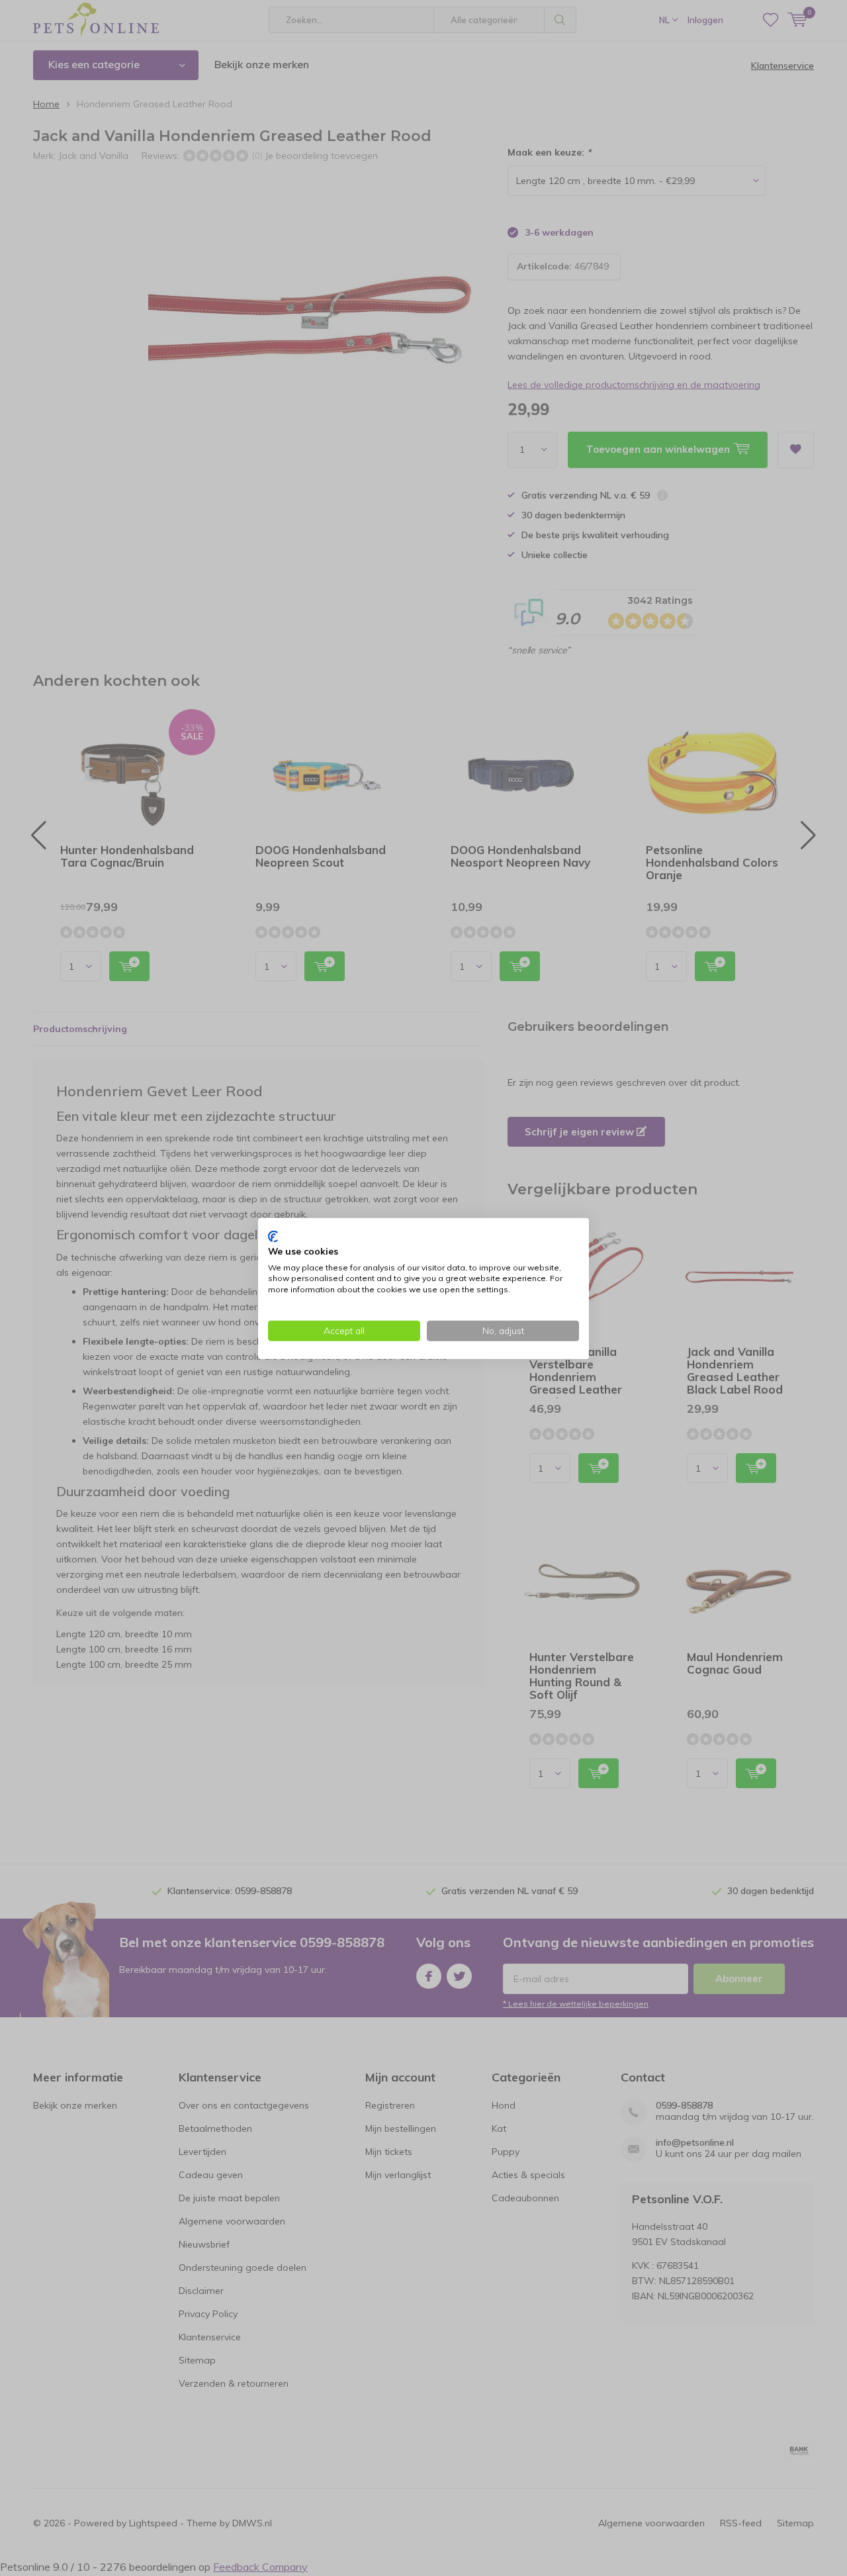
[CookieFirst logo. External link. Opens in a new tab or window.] (273, 1236)
